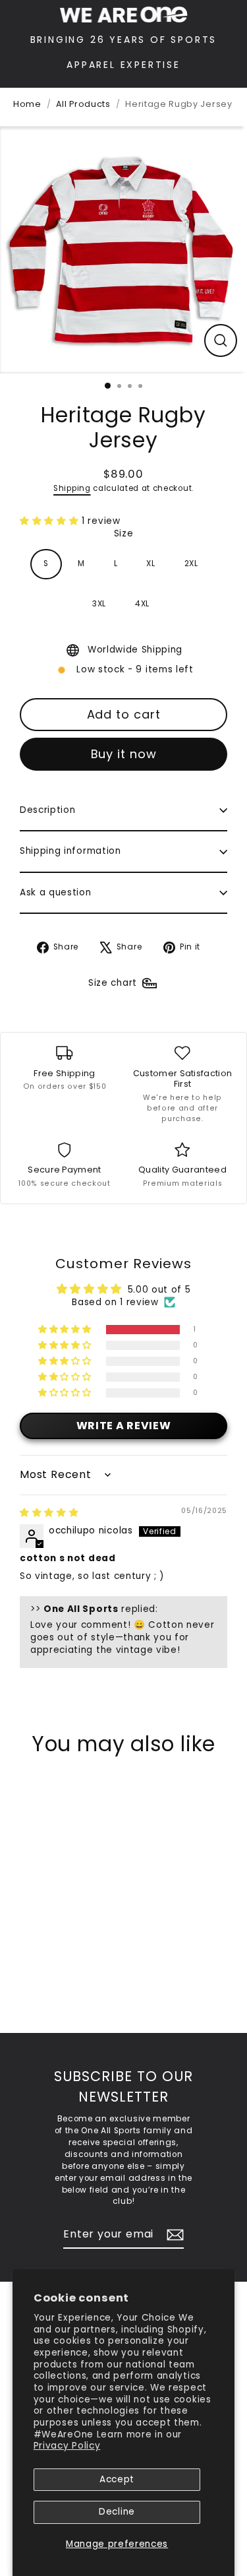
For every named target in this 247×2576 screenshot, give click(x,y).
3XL (99, 604)
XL (151, 563)
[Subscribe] (173, 2235)
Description (47, 810)
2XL (191, 563)
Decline (117, 2512)
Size (124, 533)
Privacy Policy (67, 2446)
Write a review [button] (124, 1426)
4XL (142, 604)
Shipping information (70, 851)
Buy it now (124, 754)
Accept (117, 2479)
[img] (49, 1513)
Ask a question (56, 892)
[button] (51, 521)
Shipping (72, 488)
